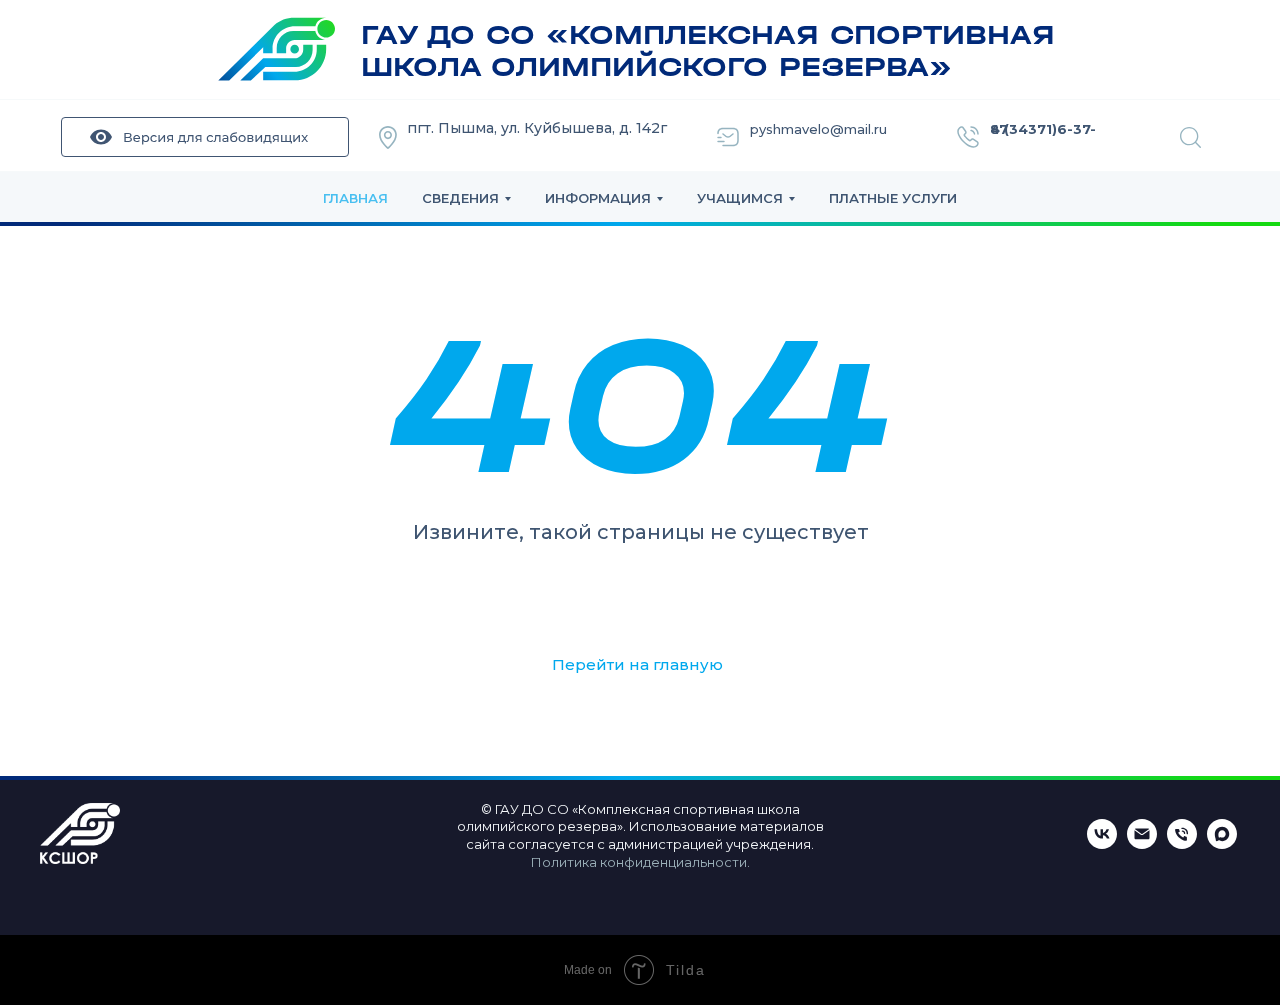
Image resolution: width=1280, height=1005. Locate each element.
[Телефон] (1182, 843)
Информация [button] (598, 198)
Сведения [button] (460, 198)
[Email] (1142, 843)
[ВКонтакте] (1102, 843)
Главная (355, 198)
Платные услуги (893, 198)
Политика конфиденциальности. (640, 862)
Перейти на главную (637, 664)
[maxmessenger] (1222, 843)
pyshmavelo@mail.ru (818, 129)
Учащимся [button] (740, 198)
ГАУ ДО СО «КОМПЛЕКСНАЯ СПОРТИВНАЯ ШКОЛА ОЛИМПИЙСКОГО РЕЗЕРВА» (708, 51)
